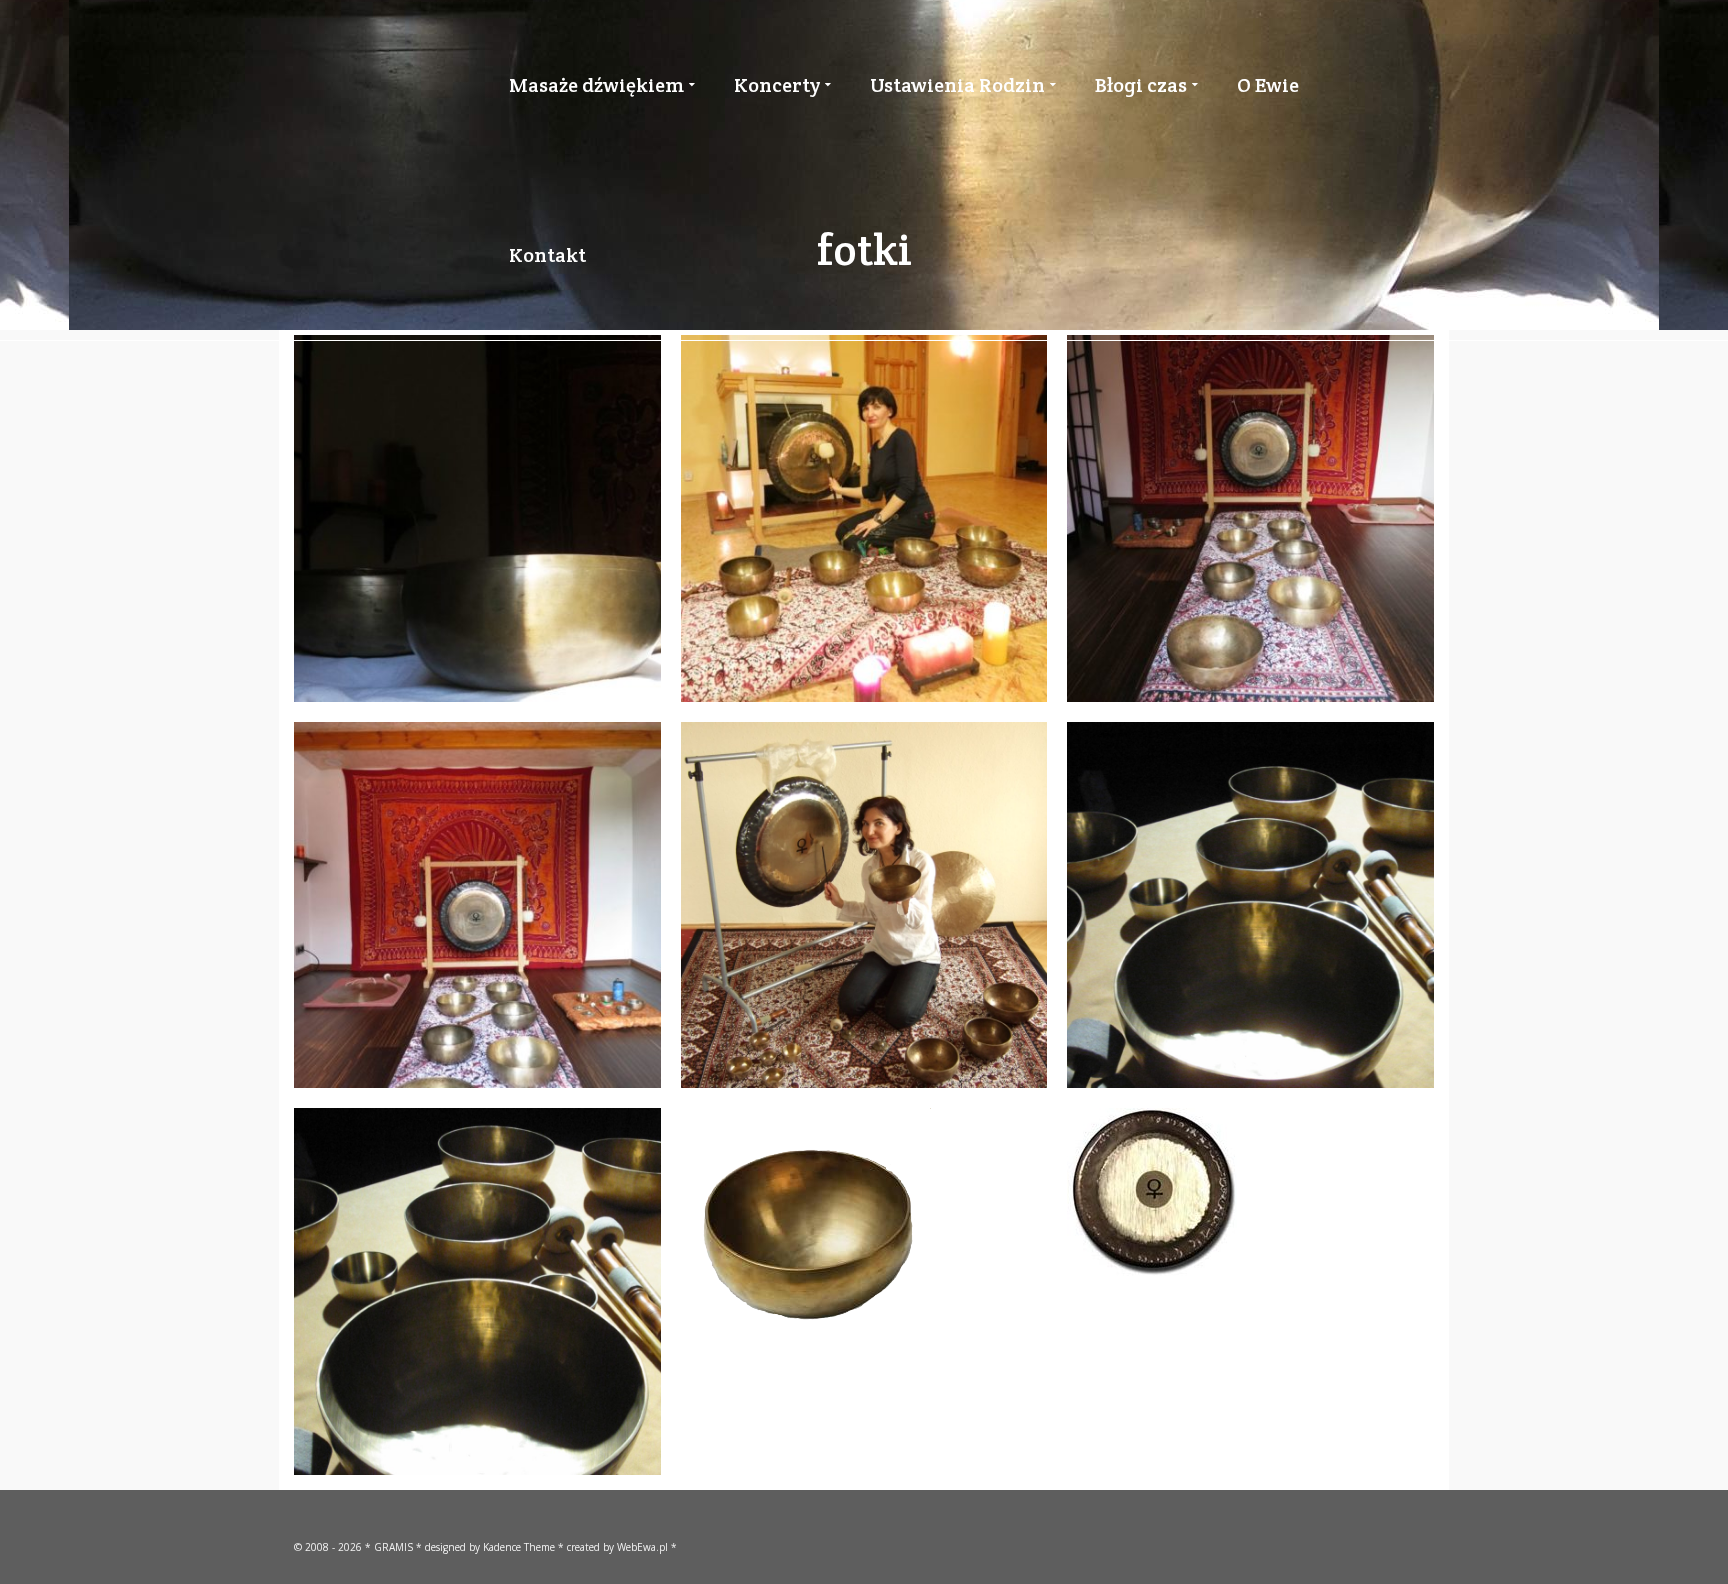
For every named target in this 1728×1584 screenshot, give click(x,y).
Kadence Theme (519, 1547)
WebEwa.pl (642, 1547)
